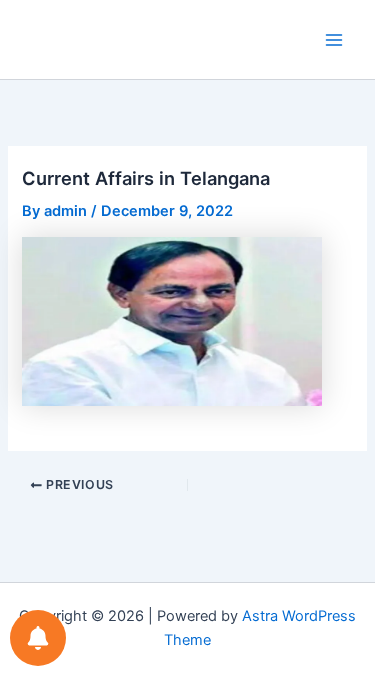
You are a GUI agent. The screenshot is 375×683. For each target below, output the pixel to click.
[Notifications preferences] (38, 638)
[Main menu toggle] (334, 40)
